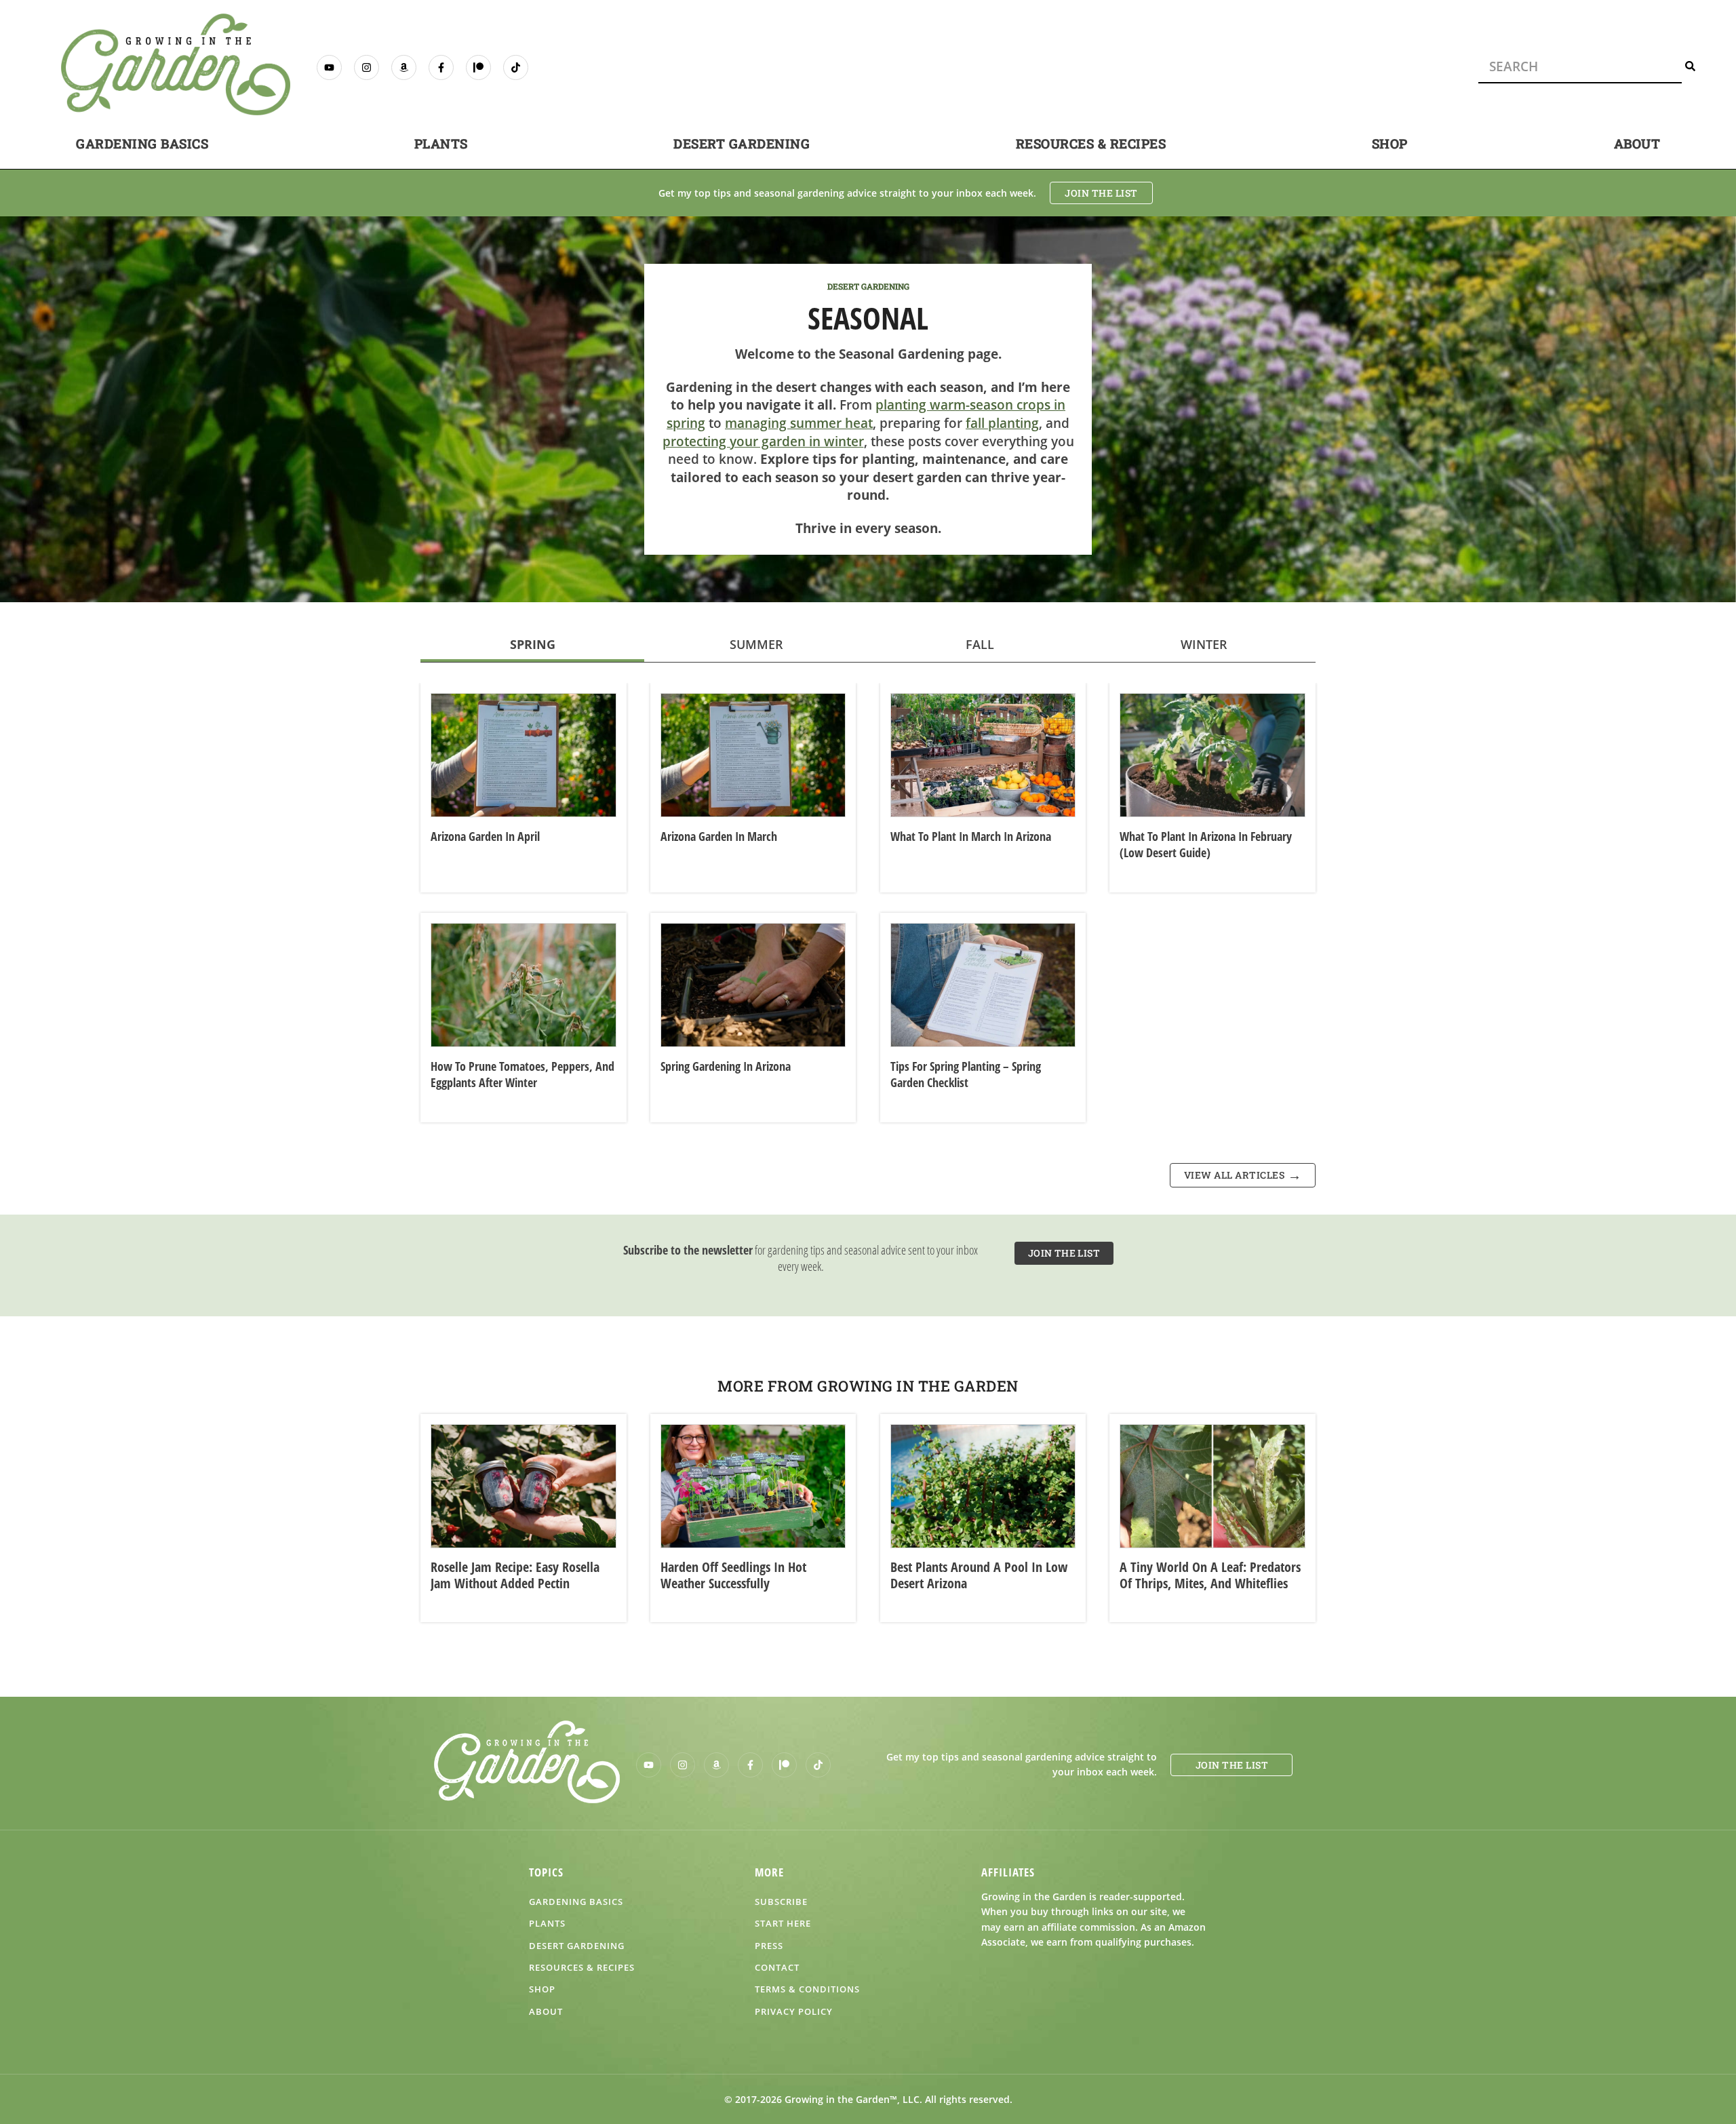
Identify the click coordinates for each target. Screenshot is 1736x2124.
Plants (441, 143)
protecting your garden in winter (763, 441)
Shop (1390, 143)
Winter (1204, 644)
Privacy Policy (794, 2011)
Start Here (783, 1923)
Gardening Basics (142, 143)
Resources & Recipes (1091, 143)
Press (769, 1946)
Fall (980, 644)
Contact (777, 1967)
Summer (756, 644)
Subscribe (781, 1902)
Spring (533, 644)
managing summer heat (799, 423)
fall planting (1002, 423)
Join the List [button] (1101, 193)
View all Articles (1235, 1175)
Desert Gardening (742, 143)
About (1637, 143)
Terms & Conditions (807, 1989)
